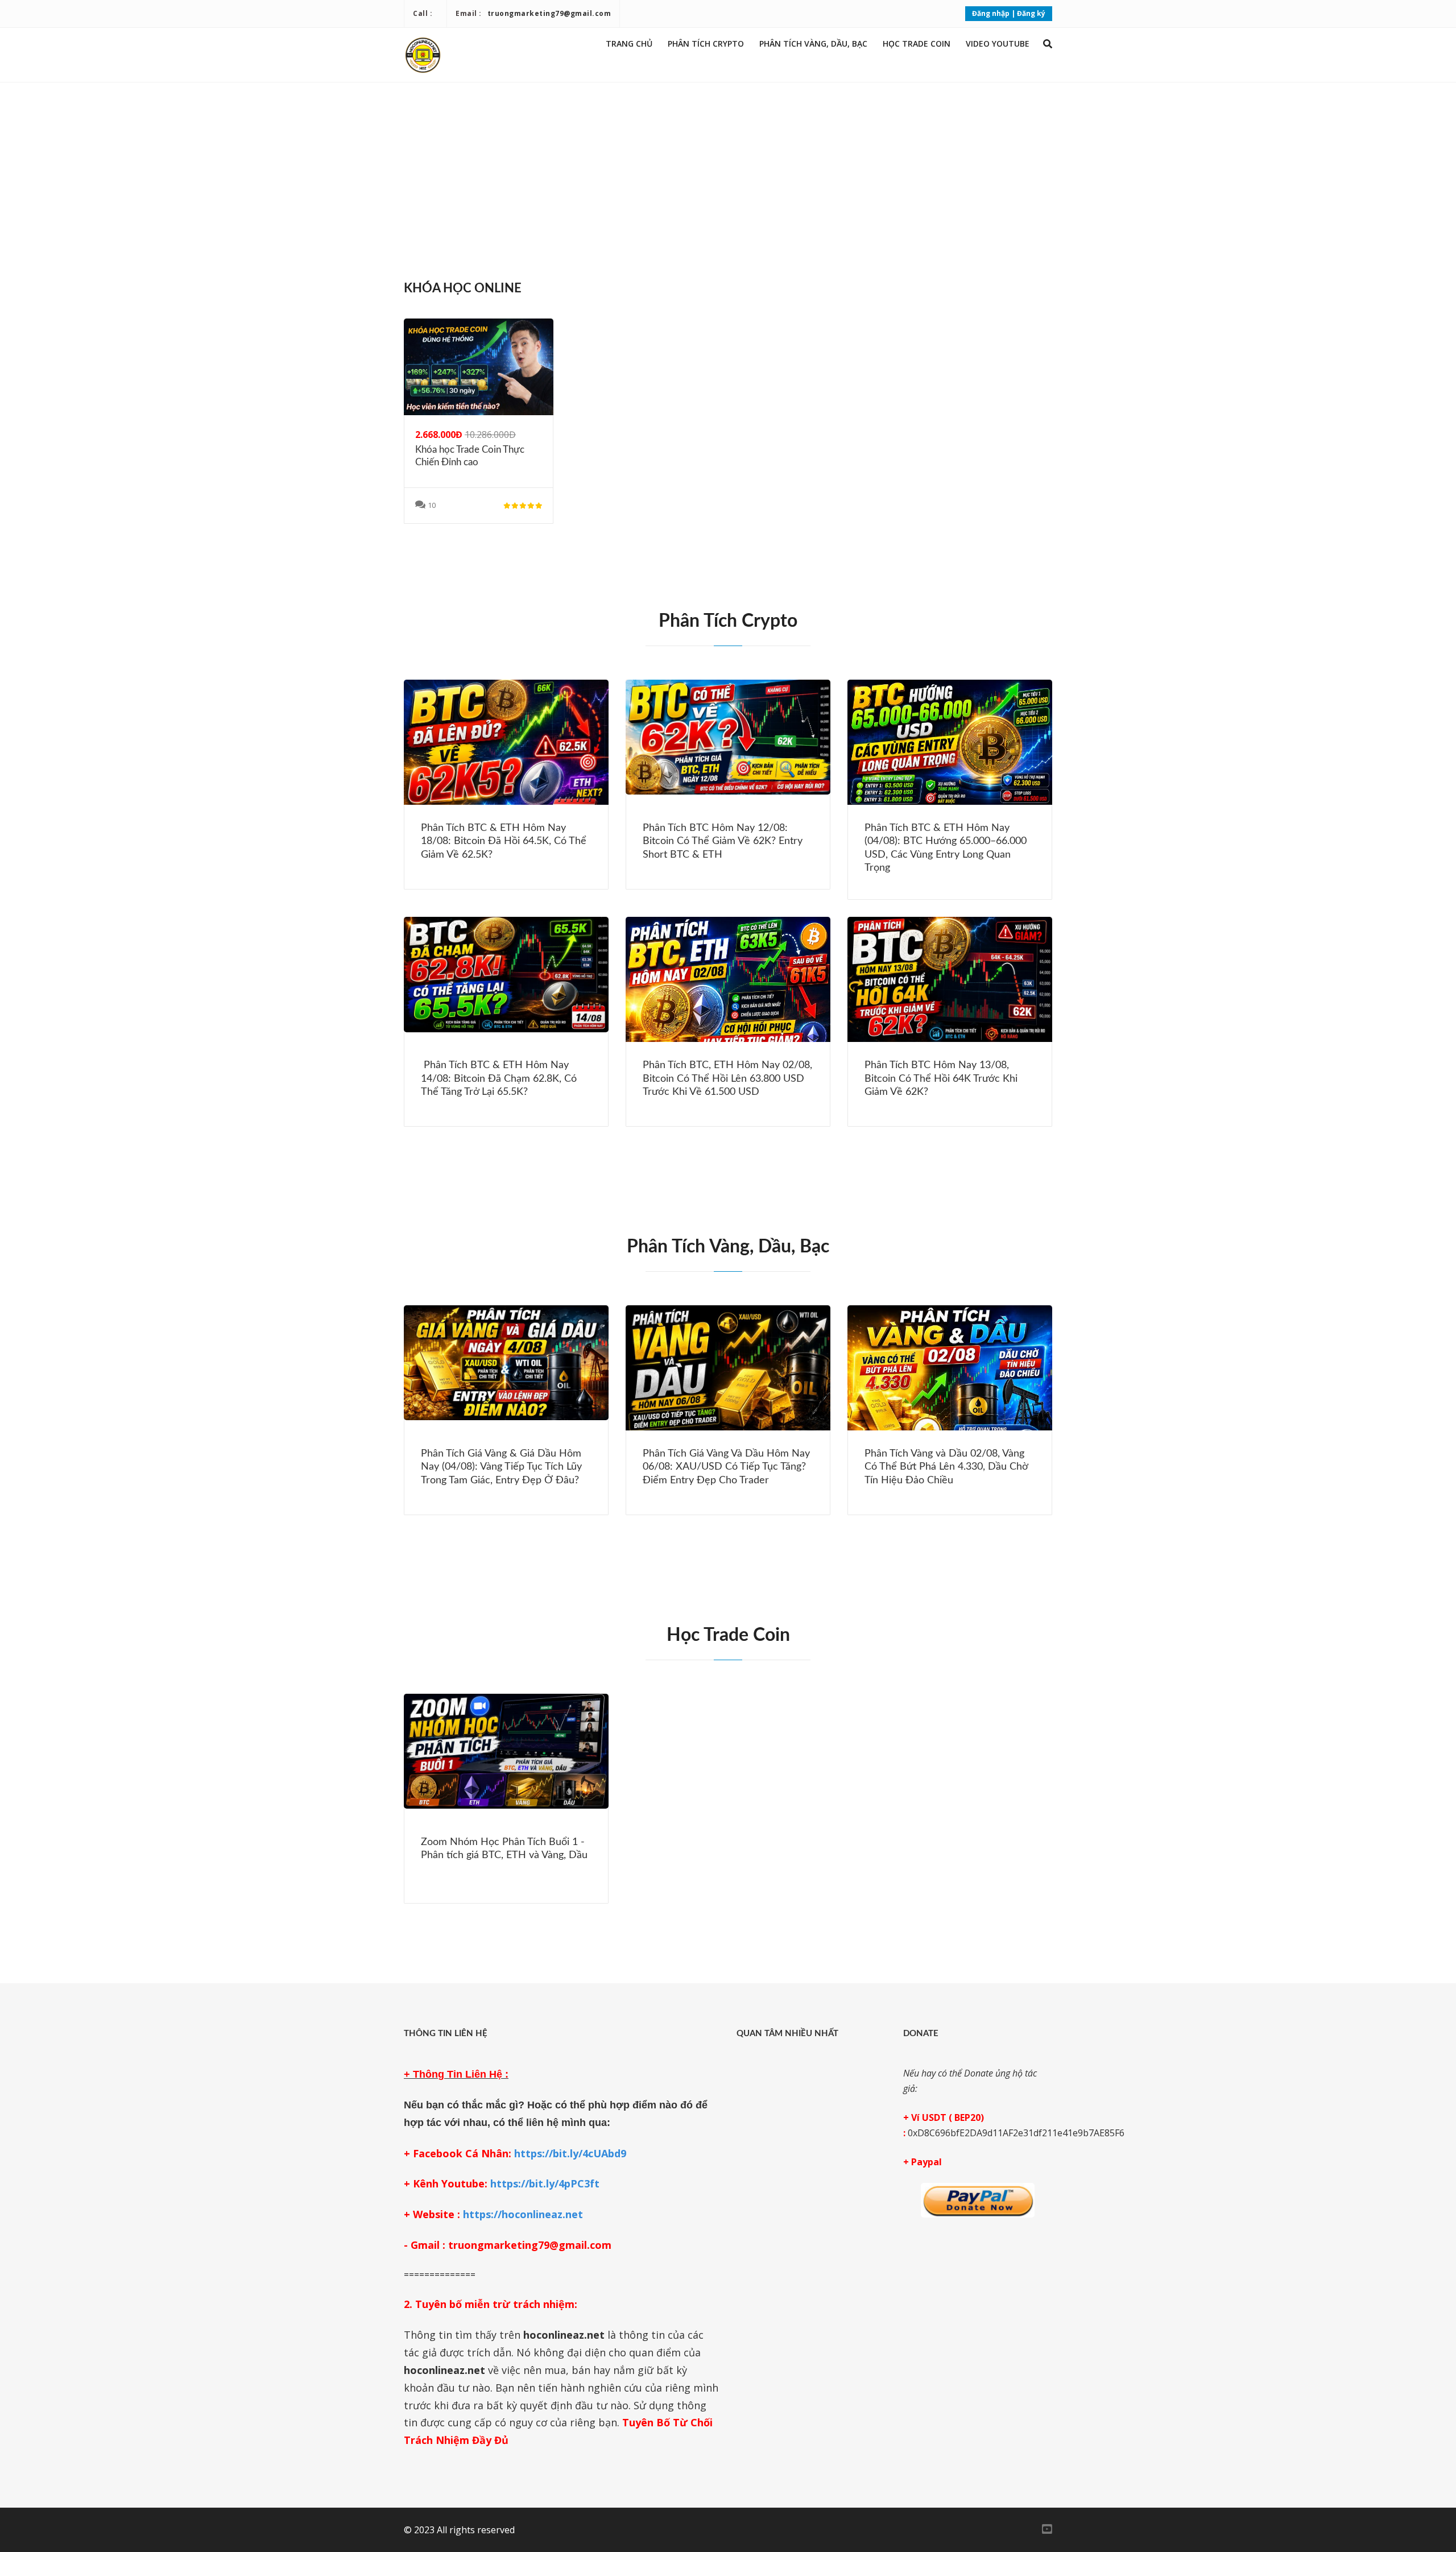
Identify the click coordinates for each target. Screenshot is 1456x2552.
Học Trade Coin (917, 44)
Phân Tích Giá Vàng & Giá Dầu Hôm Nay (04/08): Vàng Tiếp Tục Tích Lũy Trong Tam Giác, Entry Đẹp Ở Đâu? (501, 1467)
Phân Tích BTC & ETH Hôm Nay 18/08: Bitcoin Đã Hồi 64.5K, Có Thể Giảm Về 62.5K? (504, 841)
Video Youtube (998, 44)
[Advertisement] (728, 176)
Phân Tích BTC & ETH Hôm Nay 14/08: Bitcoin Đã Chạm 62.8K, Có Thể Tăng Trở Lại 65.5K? (499, 1079)
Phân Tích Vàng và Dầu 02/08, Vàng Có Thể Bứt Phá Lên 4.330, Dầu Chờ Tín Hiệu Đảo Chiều (946, 1467)
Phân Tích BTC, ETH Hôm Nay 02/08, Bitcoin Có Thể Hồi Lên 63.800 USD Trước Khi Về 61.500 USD (727, 1079)
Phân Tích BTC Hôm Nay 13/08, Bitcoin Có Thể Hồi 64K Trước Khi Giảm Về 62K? (941, 1079)
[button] (1048, 44)
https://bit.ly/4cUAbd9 (570, 2153)
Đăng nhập (991, 13)
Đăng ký (1031, 13)
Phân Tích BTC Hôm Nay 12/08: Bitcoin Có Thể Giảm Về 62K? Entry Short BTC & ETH (723, 841)
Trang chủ (629, 44)
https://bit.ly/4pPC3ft (545, 2183)
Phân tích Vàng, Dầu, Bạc (813, 44)
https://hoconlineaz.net (523, 2214)
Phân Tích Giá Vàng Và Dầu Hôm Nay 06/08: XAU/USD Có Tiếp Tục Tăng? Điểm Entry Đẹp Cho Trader (726, 1467)
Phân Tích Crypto (706, 44)
